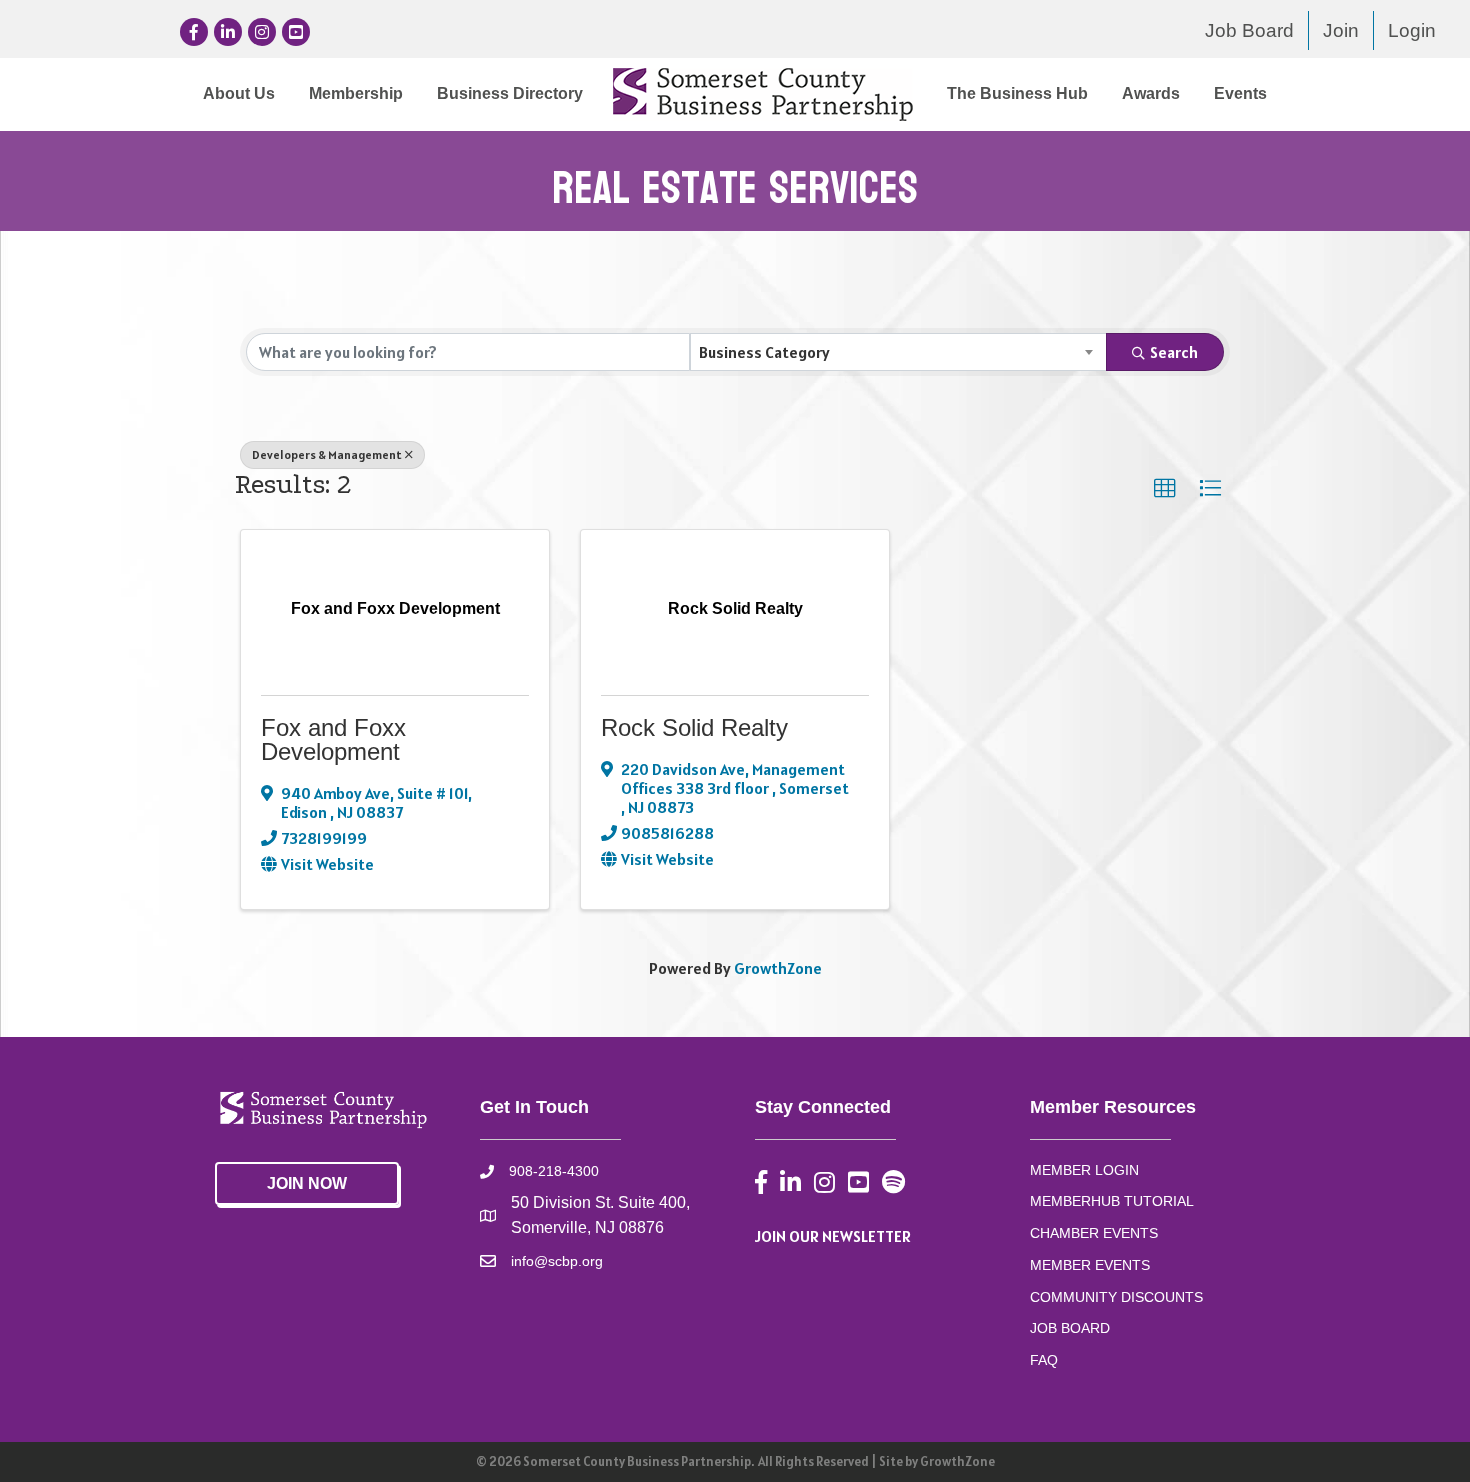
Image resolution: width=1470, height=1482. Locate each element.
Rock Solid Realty (694, 727)
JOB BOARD (1070, 1328)
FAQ (1044, 1360)
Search (1174, 352)
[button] (1165, 489)
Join (1341, 30)
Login (1412, 30)
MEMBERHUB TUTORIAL (1112, 1201)
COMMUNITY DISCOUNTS (1116, 1297)
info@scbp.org (557, 1261)
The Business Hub (1017, 93)
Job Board (1249, 30)
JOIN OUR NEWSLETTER (833, 1236)
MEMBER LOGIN (1084, 1170)
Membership (356, 93)
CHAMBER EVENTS (1094, 1233)
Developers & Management (327, 454)
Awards (1151, 93)
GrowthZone (778, 968)
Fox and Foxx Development (333, 739)
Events (1240, 93)
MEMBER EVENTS (1090, 1265)
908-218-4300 (554, 1171)
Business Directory (510, 93)
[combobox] (899, 352)
